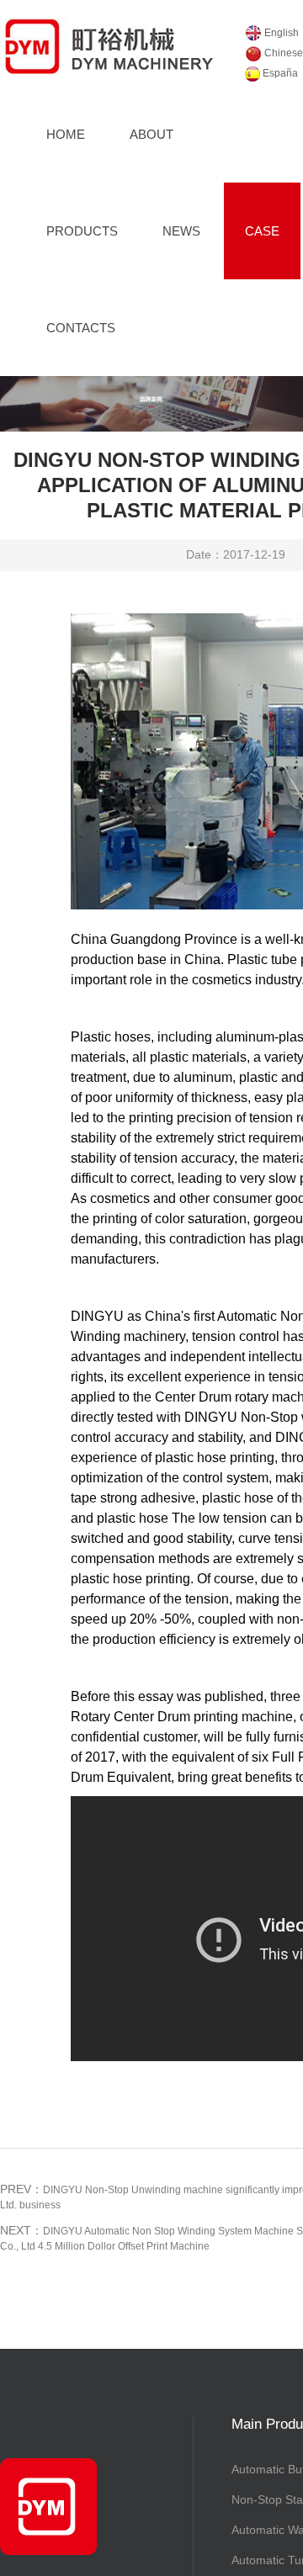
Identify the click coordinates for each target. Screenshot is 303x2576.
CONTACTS (81, 328)
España (279, 73)
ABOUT (151, 134)
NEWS (181, 231)
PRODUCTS (82, 231)
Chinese (282, 53)
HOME (66, 134)
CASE (262, 231)
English (280, 33)
